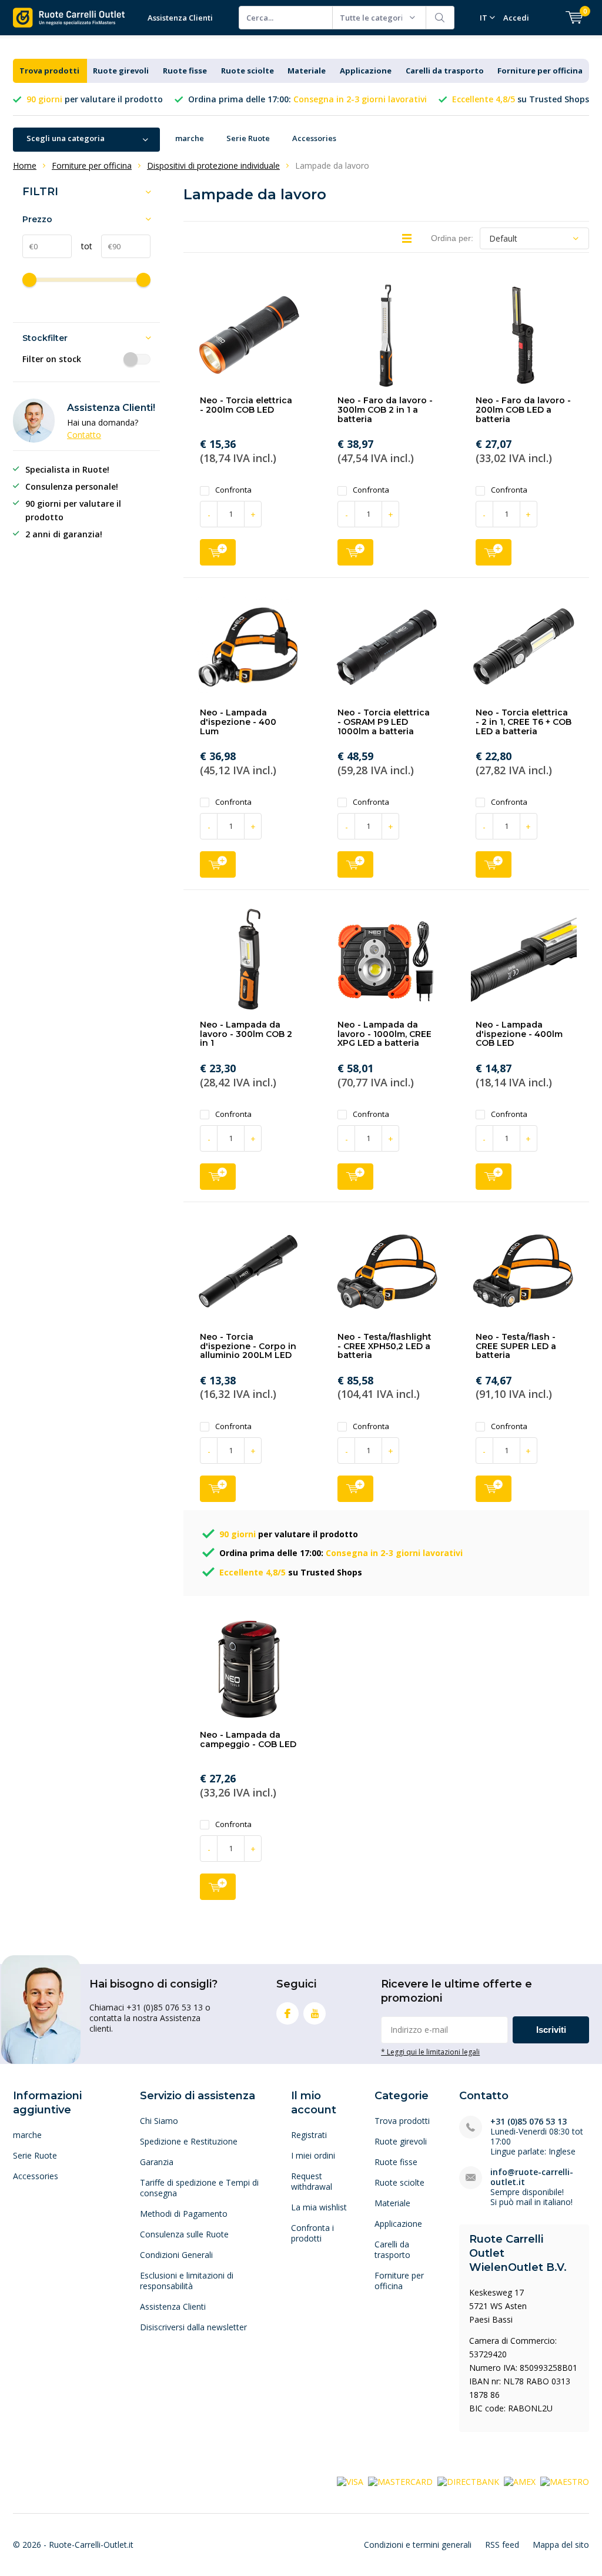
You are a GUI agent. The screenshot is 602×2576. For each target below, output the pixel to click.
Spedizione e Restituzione (189, 2141)
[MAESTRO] (565, 2481)
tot (82, 246)
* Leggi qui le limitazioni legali (430, 2052)
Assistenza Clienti (180, 18)
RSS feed (502, 2545)
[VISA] (350, 2481)
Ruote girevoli (121, 71)
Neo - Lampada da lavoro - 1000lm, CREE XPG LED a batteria (384, 1034)
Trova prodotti (49, 71)
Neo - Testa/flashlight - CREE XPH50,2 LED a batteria (384, 1346)
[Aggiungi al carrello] (218, 552)
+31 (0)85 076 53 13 (529, 2121)
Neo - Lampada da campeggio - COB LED (248, 1739)
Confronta (233, 490)
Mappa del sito (561, 2545)
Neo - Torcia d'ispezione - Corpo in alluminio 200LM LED (248, 1346)
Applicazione (366, 71)
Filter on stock (52, 359)
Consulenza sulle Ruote (184, 2234)
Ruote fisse (185, 71)
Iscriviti (551, 2030)
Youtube (315, 2013)
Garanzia (157, 2162)
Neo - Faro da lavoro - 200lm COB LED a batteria (523, 409)
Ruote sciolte (248, 71)
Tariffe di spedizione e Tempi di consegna (199, 2188)
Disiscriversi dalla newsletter (193, 2327)
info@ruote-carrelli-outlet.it (532, 2177)
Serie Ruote (248, 138)
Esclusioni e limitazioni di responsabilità (187, 2281)
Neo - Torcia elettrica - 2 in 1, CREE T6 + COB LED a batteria (524, 722)
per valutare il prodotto (95, 99)
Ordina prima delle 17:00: (307, 99)
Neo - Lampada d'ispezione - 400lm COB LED (519, 1034)
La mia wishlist (319, 2207)
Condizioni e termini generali (418, 2545)
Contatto (84, 435)
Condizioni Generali (176, 2255)
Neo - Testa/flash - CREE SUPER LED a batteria (516, 1346)
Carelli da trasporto (445, 71)
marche (190, 138)
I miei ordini (313, 2155)
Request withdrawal (312, 2181)
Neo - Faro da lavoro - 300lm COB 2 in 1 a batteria (385, 409)
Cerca (440, 18)
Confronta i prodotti (312, 2233)
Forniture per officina (540, 71)
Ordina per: (452, 238)
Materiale (307, 71)
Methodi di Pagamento (184, 2214)
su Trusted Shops (521, 99)
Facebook (287, 2013)
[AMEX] (520, 2481)
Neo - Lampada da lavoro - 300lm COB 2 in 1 (246, 1034)
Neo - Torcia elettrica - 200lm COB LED (246, 405)
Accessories (314, 138)
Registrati (309, 2135)
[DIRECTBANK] (468, 2481)
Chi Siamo (159, 2121)
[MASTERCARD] (400, 2481)
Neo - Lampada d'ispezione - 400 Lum (238, 722)
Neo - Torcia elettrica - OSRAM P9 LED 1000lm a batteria (384, 722)
